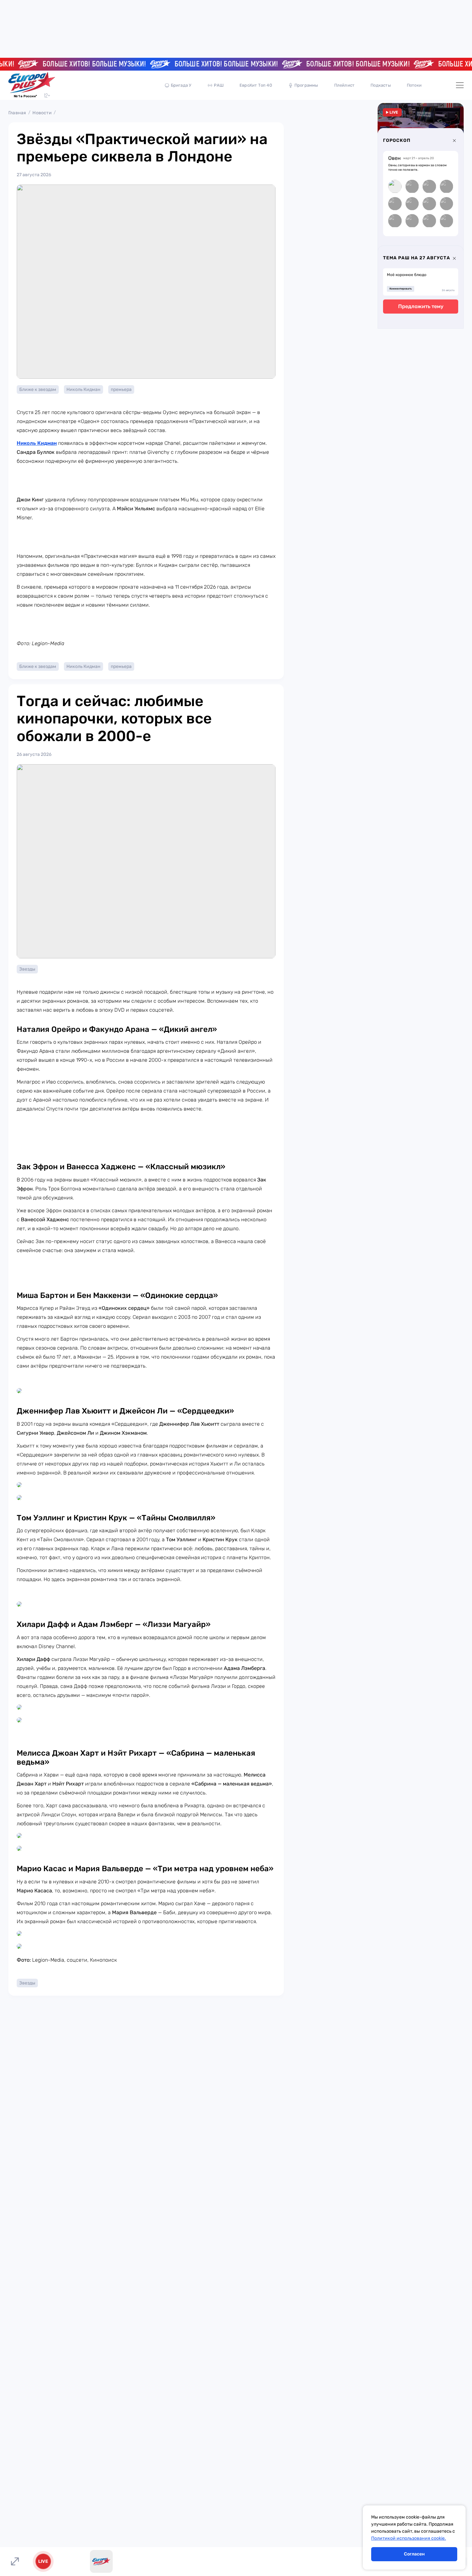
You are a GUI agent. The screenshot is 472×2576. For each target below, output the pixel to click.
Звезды (27, 969)
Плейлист (345, 85)
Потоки (414, 85)
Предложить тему (421, 307)
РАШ (219, 85)
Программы (306, 85)
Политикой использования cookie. (409, 2538)
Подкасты (381, 85)
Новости (42, 113)
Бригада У (181, 85)
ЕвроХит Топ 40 (256, 85)
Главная (17, 113)
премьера (121, 389)
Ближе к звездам (38, 389)
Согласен (414, 2554)
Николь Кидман (83, 389)
